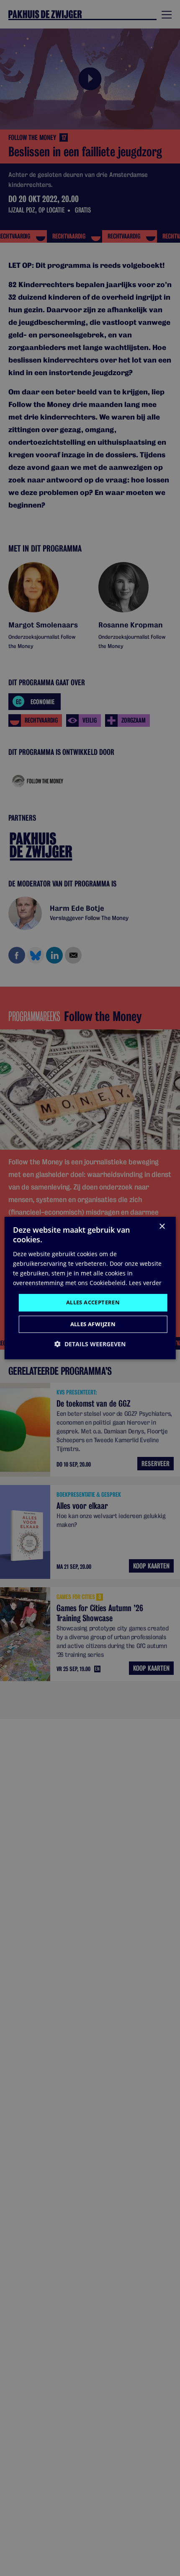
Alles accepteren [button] (93, 1302)
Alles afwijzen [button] (93, 1324)
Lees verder (145, 1283)
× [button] (162, 1227)
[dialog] (90, 1288)
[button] (90, 1344)
